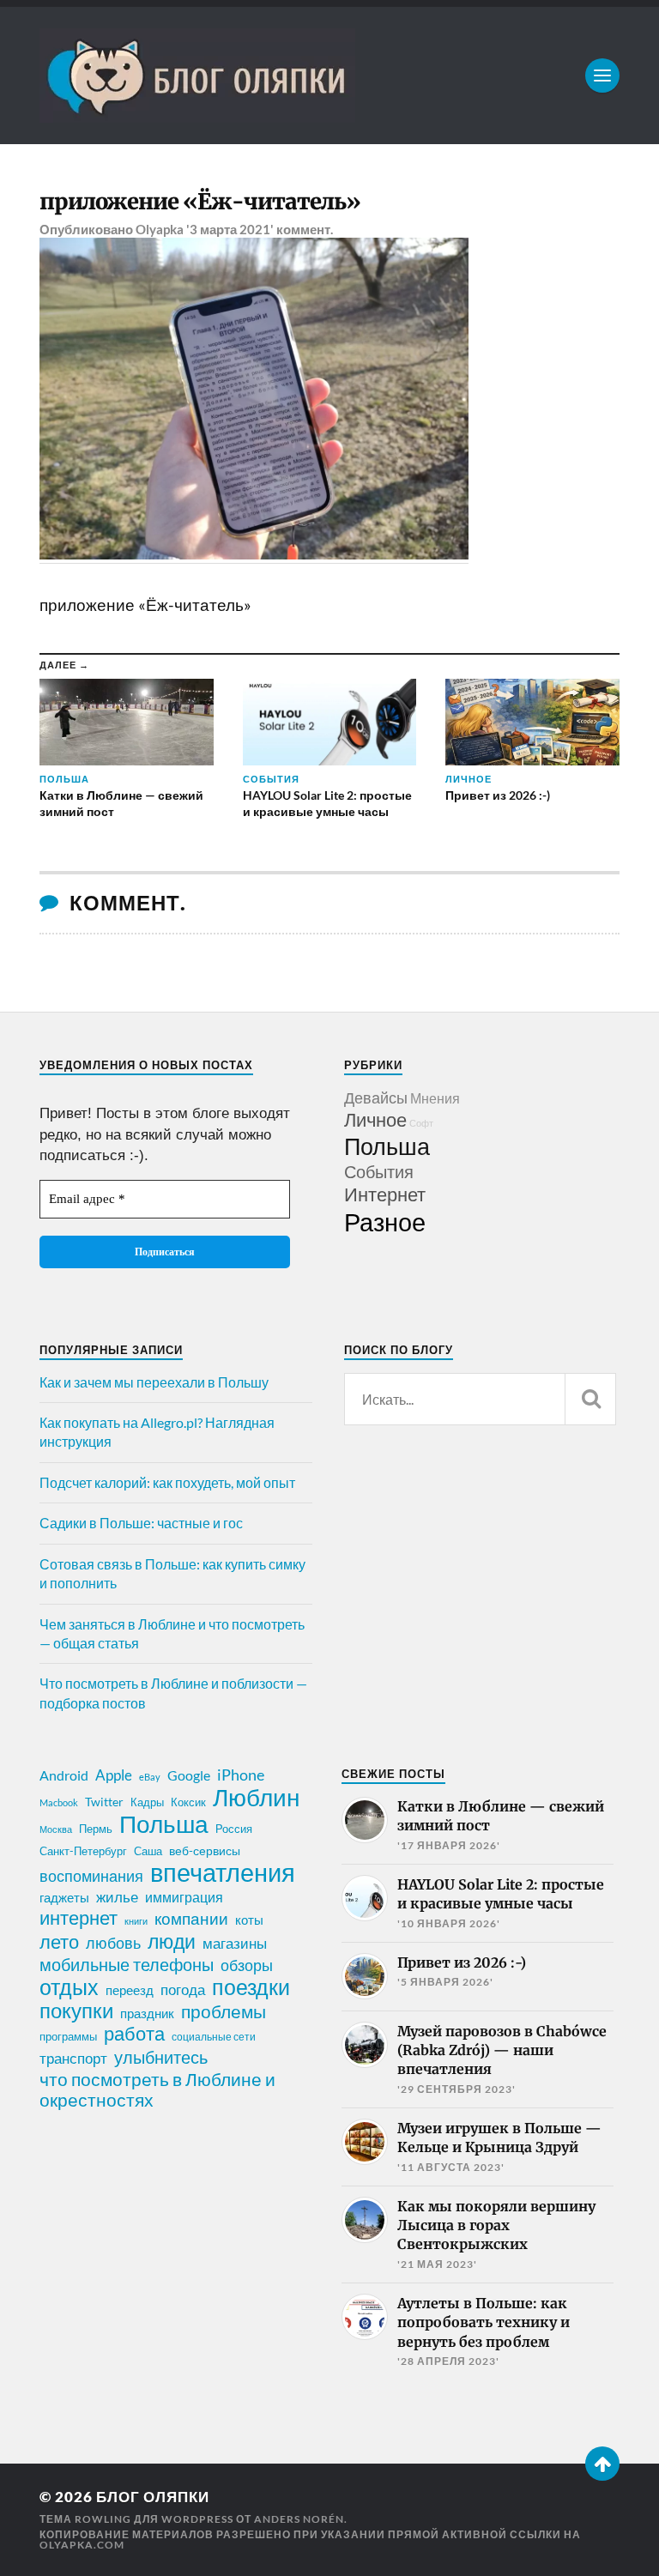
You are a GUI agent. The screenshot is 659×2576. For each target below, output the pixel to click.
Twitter (104, 1802)
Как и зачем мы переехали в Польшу (154, 1382)
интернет (79, 1918)
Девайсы (376, 1098)
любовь (113, 1943)
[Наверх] (602, 2464)
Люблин (256, 1798)
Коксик (188, 1802)
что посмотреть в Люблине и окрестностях (157, 2089)
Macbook (59, 1802)
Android (64, 1775)
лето (59, 1942)
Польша (387, 1146)
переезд (130, 1990)
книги (136, 1921)
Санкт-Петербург (83, 1851)
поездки (251, 1986)
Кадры (147, 1802)
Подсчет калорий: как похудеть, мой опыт (167, 1482)
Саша (148, 1851)
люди (172, 1942)
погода (183, 1989)
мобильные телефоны (127, 1964)
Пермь (96, 1829)
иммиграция (184, 1897)
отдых (69, 1986)
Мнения (435, 1098)
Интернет (385, 1194)
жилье (117, 1897)
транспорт (73, 2059)
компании (191, 1919)
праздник (147, 2013)
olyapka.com (82, 2545)
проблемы (224, 2011)
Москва (56, 1829)
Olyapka (160, 229)
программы (68, 2036)
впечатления (223, 1872)
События (379, 1171)
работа (134, 2034)
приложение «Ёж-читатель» (200, 202)
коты (249, 1920)
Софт (421, 1123)
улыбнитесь (161, 2057)
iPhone (241, 1775)
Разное (385, 1221)
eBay (150, 1777)
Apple (114, 1775)
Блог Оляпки (153, 2497)
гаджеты (64, 1897)
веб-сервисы (205, 1851)
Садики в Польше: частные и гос (141, 1523)
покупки (76, 2011)
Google (189, 1775)
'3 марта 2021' (230, 229)
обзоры (247, 1965)
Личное (375, 1119)
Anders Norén (299, 2519)
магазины (235, 1944)
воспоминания (91, 1876)
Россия (234, 1829)
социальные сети (214, 2037)
